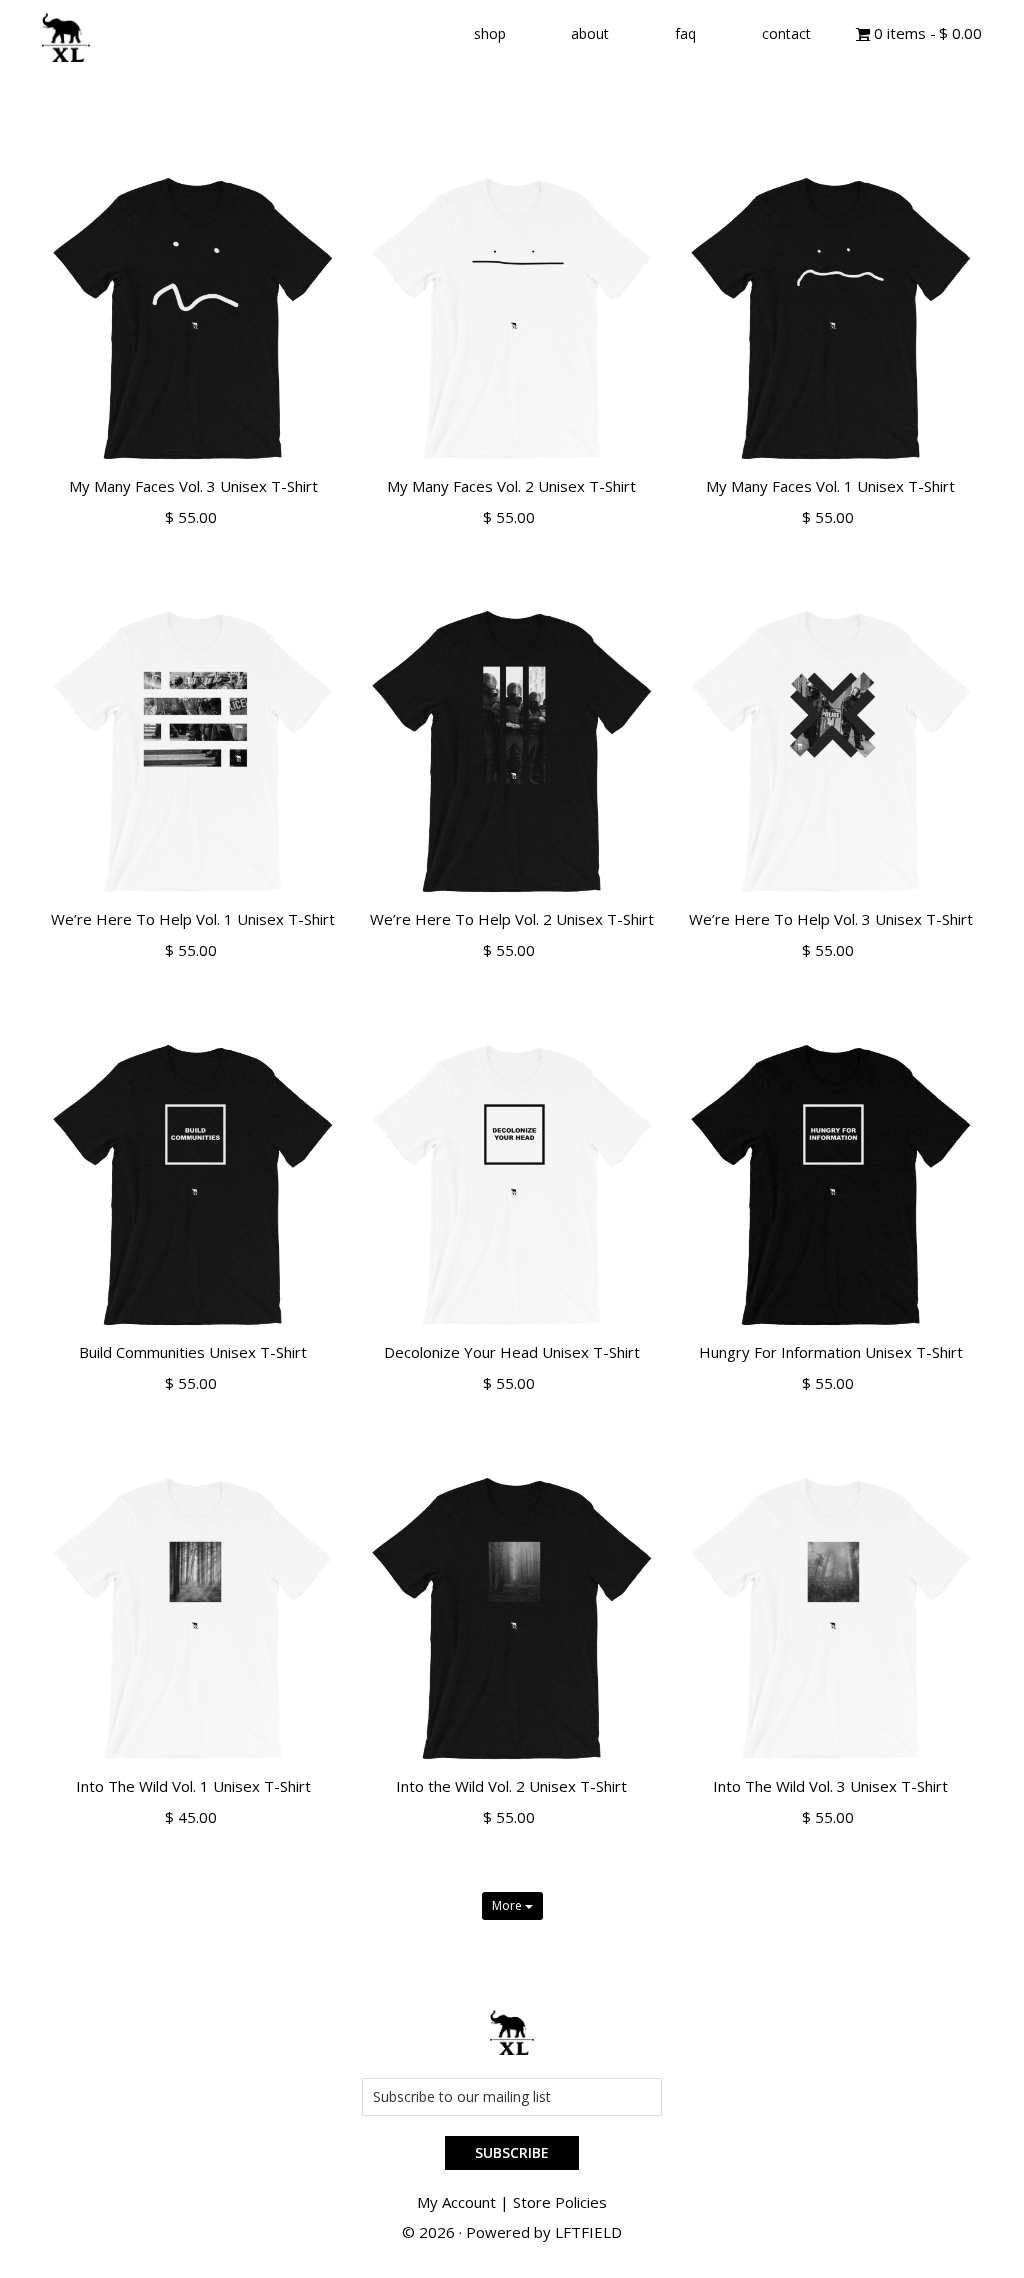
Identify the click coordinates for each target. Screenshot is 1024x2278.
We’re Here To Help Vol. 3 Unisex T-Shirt (831, 919)
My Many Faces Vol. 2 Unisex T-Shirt (511, 486)
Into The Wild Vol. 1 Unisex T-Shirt (193, 1786)
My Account (456, 2202)
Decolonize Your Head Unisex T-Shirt (512, 1352)
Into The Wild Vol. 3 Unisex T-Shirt (830, 1786)
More (508, 1905)
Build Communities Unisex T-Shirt (193, 1352)
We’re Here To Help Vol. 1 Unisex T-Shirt (193, 919)
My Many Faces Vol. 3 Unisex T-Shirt (193, 486)
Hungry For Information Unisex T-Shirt (831, 1352)
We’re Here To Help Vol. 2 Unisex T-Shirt (512, 919)
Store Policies (560, 2202)
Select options (193, 540)
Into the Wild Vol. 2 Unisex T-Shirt (511, 1786)
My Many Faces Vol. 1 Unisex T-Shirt (830, 486)
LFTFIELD (588, 2232)
